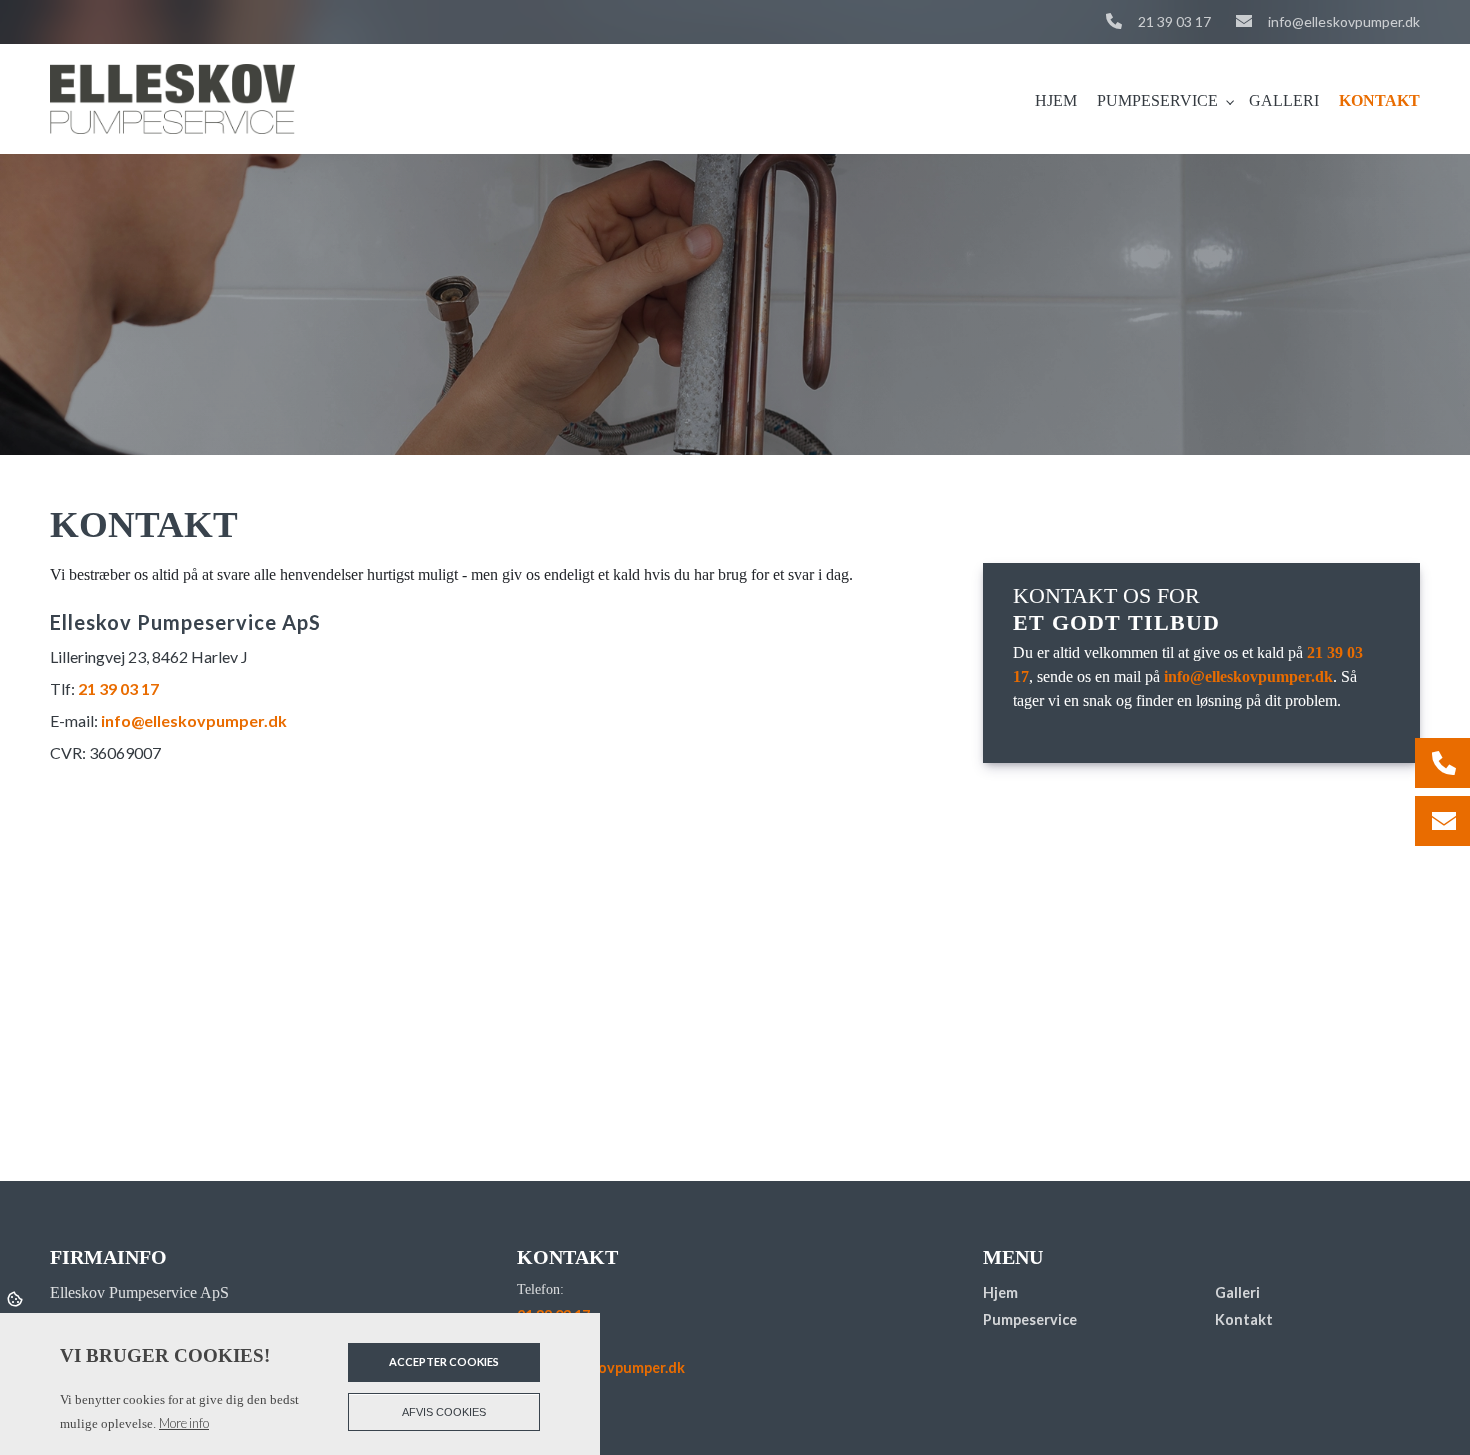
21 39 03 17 (1174, 21)
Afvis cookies (444, 1412)
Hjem (1000, 1293)
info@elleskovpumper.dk (1344, 21)
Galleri (1237, 1293)
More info (184, 1423)
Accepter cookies (444, 1361)
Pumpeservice (1030, 1320)
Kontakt (1244, 1320)
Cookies (16, 1298)
